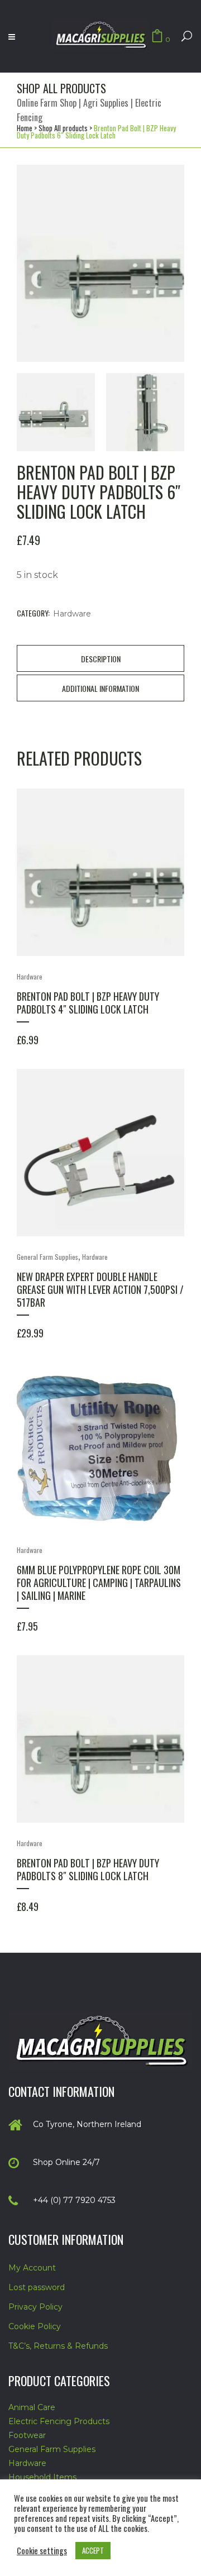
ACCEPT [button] (93, 2550)
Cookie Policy (35, 2326)
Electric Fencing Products (59, 2421)
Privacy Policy (35, 2307)
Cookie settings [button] (42, 2551)
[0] (157, 37)
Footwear (27, 2435)
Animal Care (32, 2407)
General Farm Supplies (47, 1257)
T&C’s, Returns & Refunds (58, 2346)
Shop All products (63, 128)
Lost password (37, 2287)
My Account (32, 2268)
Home (25, 128)
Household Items (42, 2477)
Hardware (72, 614)
